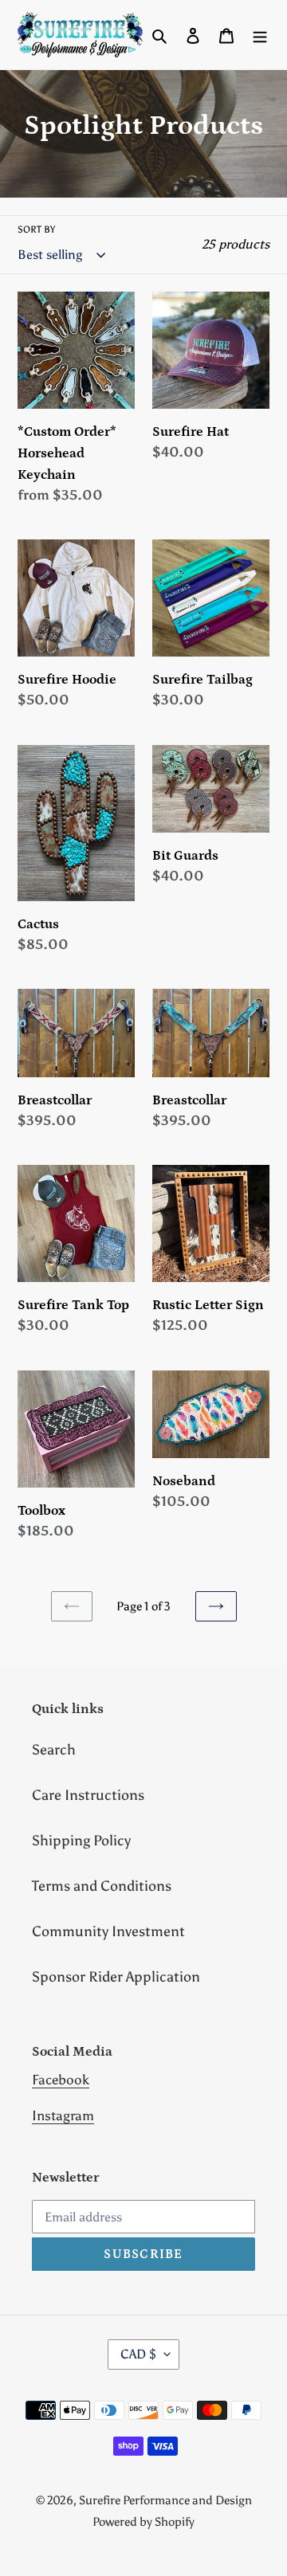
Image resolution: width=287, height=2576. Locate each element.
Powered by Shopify (143, 2522)
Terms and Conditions (102, 1886)
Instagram (63, 2115)
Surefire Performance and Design (165, 2500)
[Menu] (260, 35)
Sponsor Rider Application (116, 1977)
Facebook (61, 2080)
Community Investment (108, 1931)
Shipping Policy (81, 1841)
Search (54, 1750)
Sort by (36, 229)
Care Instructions (88, 1795)
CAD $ (138, 2354)
